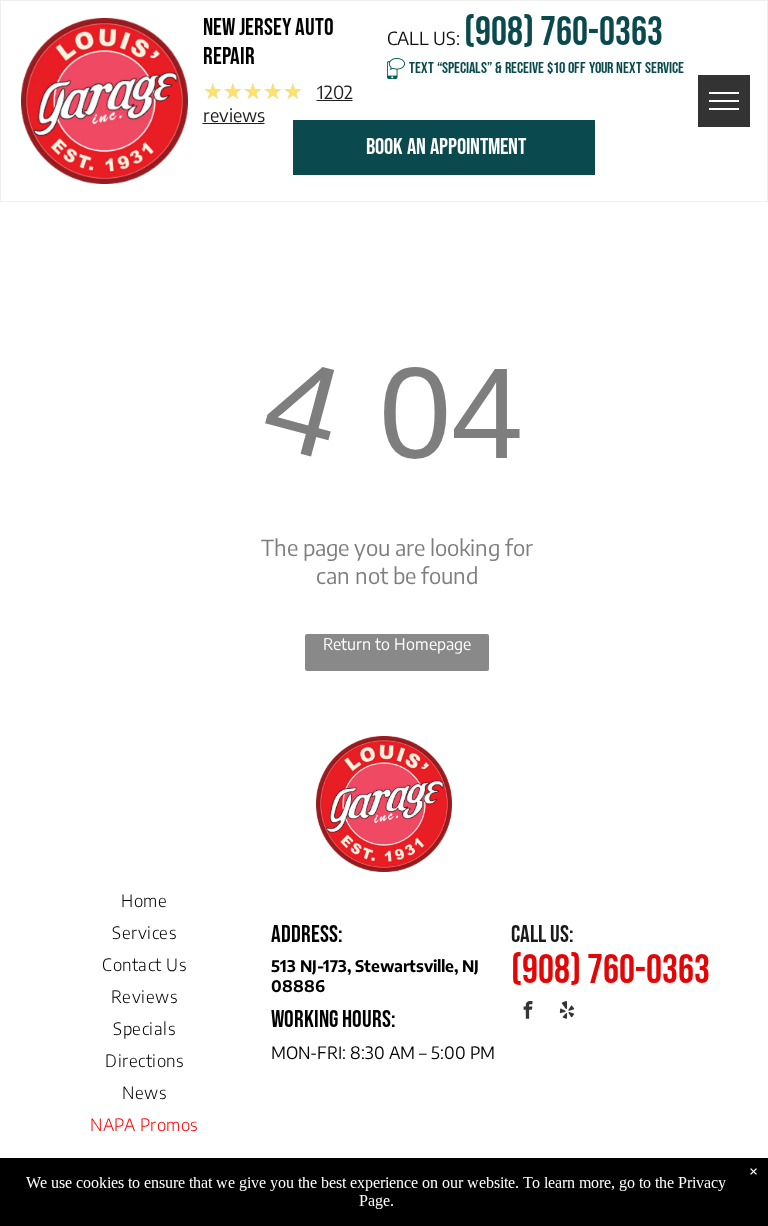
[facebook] (528, 1013)
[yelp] (567, 1013)
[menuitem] (144, 895)
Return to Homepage (397, 644)
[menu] (724, 101)
